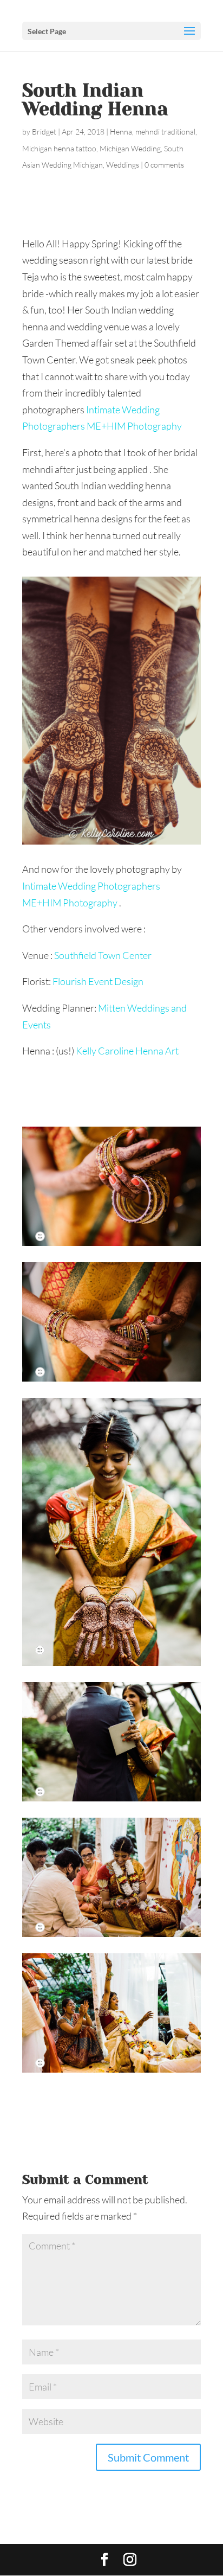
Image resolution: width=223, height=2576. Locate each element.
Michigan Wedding (130, 148)
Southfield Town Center (104, 955)
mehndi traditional (165, 132)
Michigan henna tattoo (59, 148)
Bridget (44, 132)
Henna (121, 132)
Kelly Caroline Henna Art (127, 1051)
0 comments (164, 165)
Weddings (123, 165)
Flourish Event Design (99, 981)
